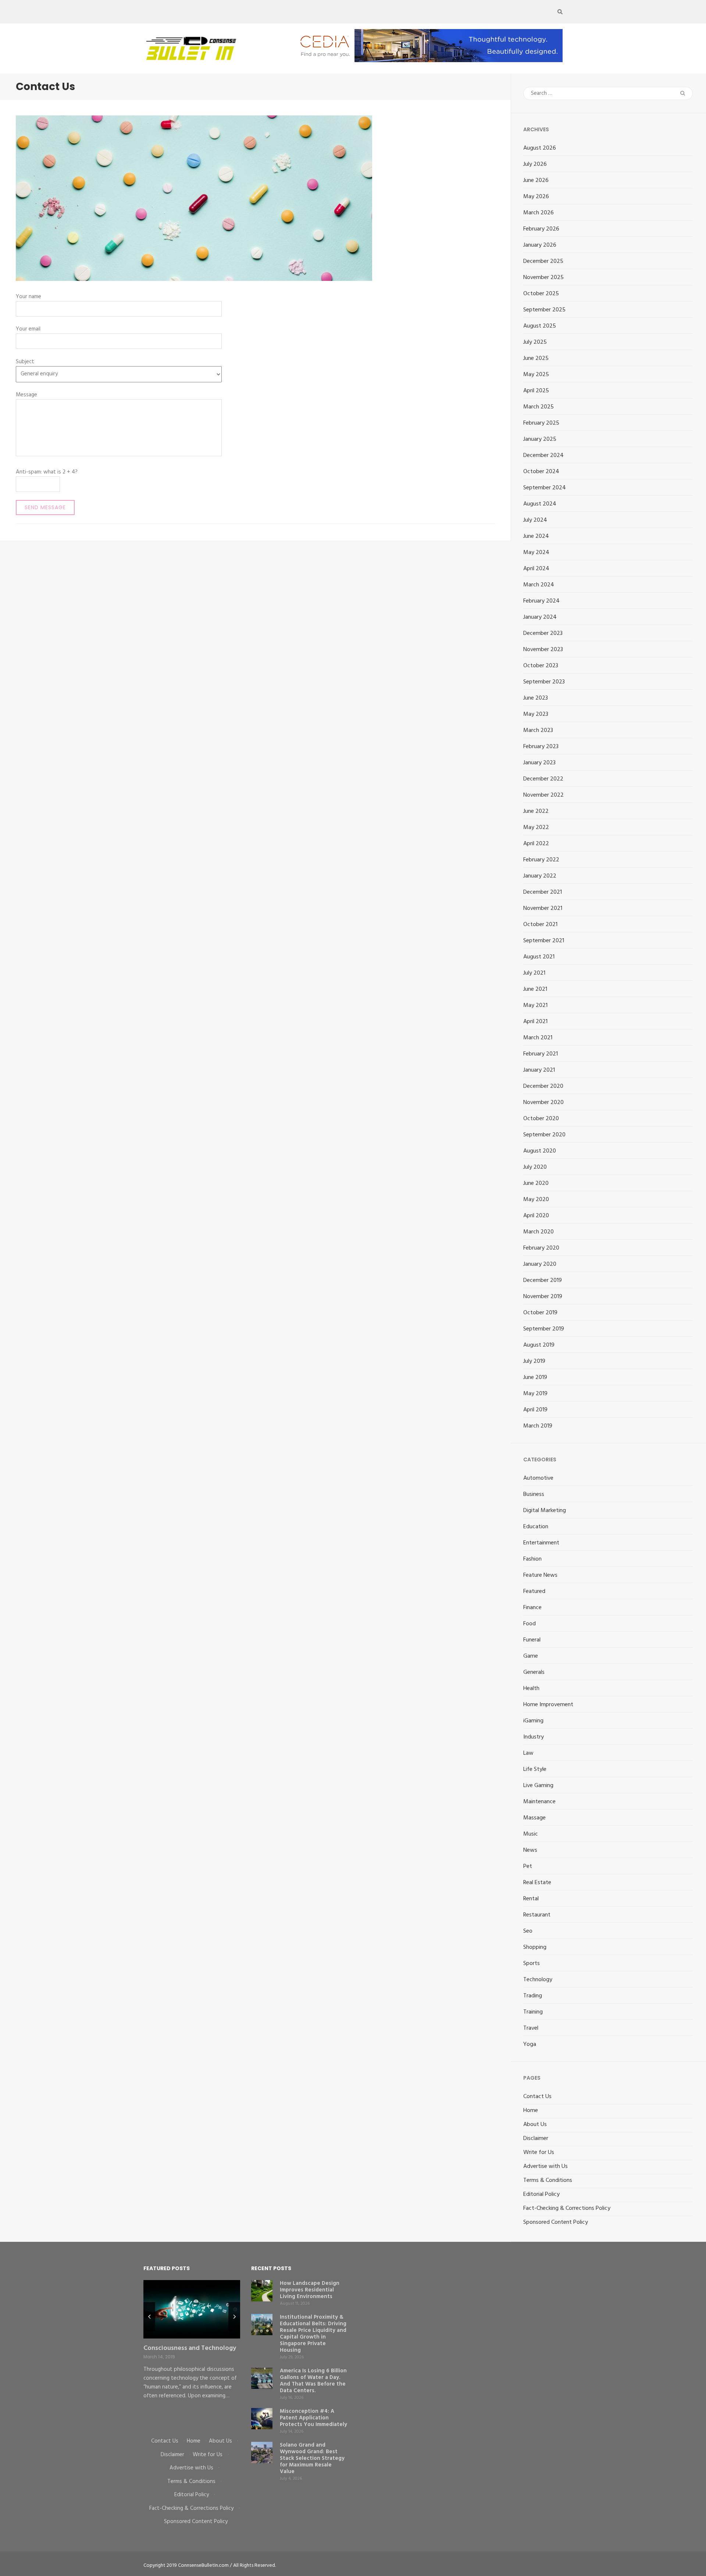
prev (149, 2317)
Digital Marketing (545, 1511)
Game (531, 1656)
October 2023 (541, 666)
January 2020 (540, 1264)
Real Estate (537, 1883)
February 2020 (541, 1248)
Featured (534, 1591)
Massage (534, 1818)
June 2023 (536, 698)
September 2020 (544, 1135)
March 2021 (538, 1038)
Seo (528, 1931)
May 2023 (536, 714)
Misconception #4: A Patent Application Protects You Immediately (313, 2418)
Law (528, 1753)
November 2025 (543, 278)
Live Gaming (538, 1786)
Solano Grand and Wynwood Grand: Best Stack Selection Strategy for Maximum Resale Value (312, 2458)
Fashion (532, 1559)
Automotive (538, 1478)
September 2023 (544, 682)
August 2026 (540, 148)
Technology (538, 1980)
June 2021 (535, 989)
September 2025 (544, 310)
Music (531, 1834)
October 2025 (541, 294)
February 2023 (541, 747)
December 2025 (543, 261)
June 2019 (535, 1378)
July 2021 (534, 973)
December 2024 (543, 455)
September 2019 (544, 1329)
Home (531, 2111)
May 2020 (536, 1200)
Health (531, 1689)
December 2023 (543, 633)
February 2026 (541, 229)
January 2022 (540, 876)
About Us (535, 2125)
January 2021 (539, 1070)
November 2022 (543, 795)
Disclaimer (536, 2139)
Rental (531, 1899)
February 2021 (541, 1054)
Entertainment (541, 1543)
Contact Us (537, 2097)
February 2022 (541, 860)
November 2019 (543, 1297)
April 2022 (536, 844)
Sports (532, 1964)
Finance (532, 1608)
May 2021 (535, 1005)
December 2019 (543, 1280)
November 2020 (543, 1103)
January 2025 (540, 439)
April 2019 (535, 1410)
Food (529, 1624)
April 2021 (535, 1022)
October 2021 (540, 925)
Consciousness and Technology (190, 2348)
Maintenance (539, 1802)
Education (536, 1527)
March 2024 (539, 585)
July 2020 (535, 1167)
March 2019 (538, 1426)
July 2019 (534, 1361)
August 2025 (540, 326)
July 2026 (535, 164)
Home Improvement (548, 1705)
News (530, 1850)
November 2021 (543, 908)
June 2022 (536, 811)
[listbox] (192, 2353)
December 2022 (543, 779)
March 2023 (538, 730)
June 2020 (536, 1183)
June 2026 (536, 181)
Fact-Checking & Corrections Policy (567, 2208)
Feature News (540, 1575)
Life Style (535, 1769)
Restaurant (537, 1915)
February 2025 (541, 423)
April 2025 (536, 391)
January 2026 (540, 245)
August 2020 (540, 1151)
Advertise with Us (545, 2166)
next (234, 2317)
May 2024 (536, 553)
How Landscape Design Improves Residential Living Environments (310, 2290)
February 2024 (541, 601)
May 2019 (535, 1394)
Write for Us (539, 2152)
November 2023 (543, 650)
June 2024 (536, 536)
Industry (534, 1737)
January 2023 (539, 763)
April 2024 (536, 569)
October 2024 (541, 472)
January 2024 (540, 617)
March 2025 (539, 407)
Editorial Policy (541, 2194)
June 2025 (536, 358)
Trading (533, 1996)
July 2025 (535, 342)
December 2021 (543, 892)
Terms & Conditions (548, 2180)
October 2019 (540, 1313)
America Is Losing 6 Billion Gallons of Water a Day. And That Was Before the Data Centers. (313, 2381)
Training (533, 2012)
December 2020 (543, 1086)
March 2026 (539, 213)
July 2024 (535, 520)
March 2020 (539, 1232)
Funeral (532, 1640)
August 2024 (540, 504)
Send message (45, 507)
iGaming (533, 1721)
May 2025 (536, 375)
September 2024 (545, 488)
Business (534, 1494)
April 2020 (536, 1216)
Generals (534, 1672)
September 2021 (544, 941)
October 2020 (541, 1119)
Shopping (535, 1947)
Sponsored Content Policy (556, 2222)
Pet (528, 1866)
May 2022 (536, 828)
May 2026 (536, 197)
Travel (531, 2028)
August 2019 (539, 1345)
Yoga (530, 2044)
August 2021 (539, 957)
